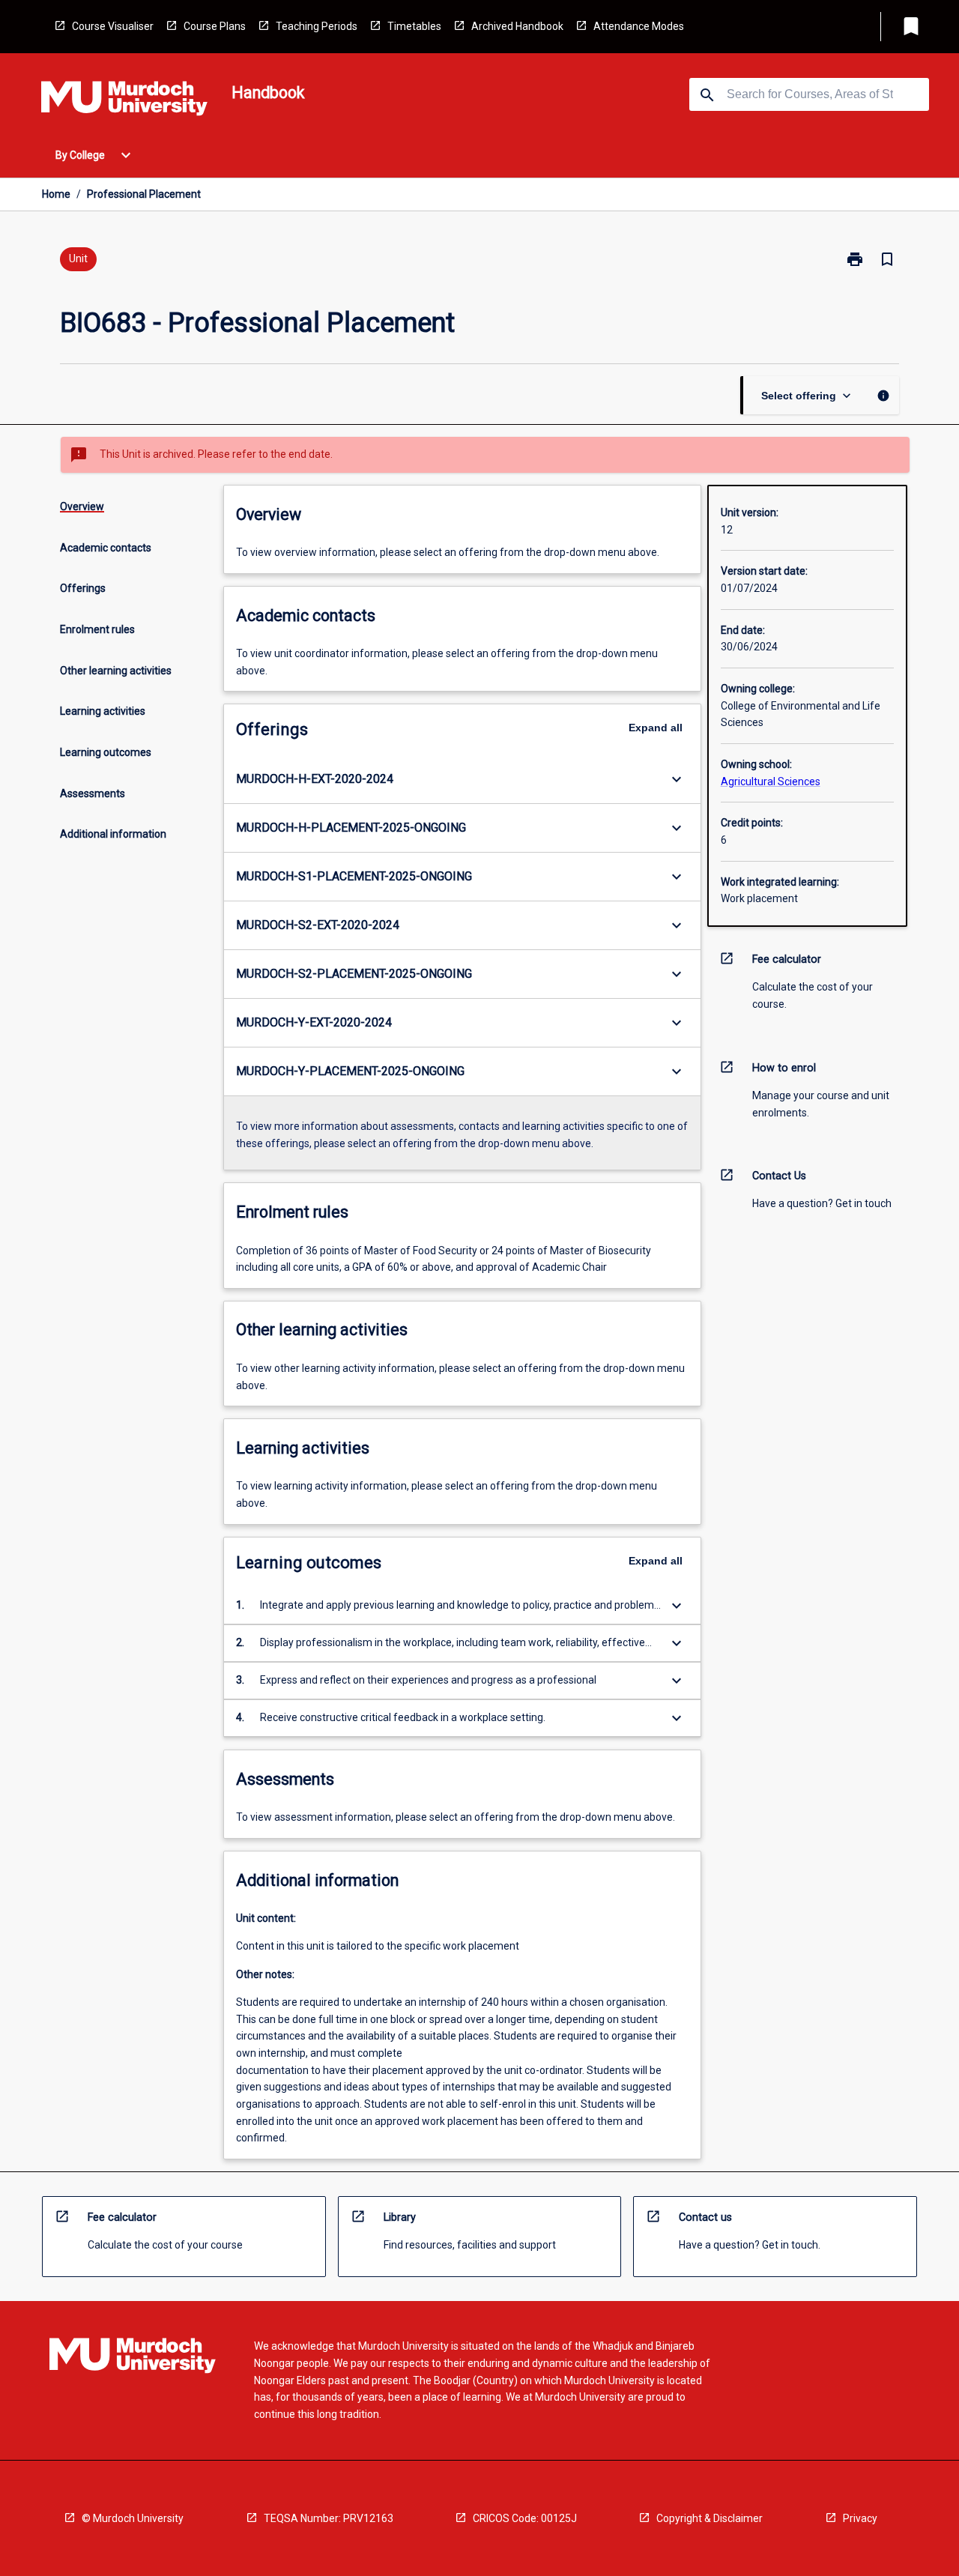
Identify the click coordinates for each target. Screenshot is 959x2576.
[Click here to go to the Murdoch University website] (124, 101)
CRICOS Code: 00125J (525, 2518)
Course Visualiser (113, 26)
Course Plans (215, 26)
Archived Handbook (517, 26)
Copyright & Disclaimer (710, 2518)
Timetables (414, 26)
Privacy (860, 2518)
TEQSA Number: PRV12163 (329, 2518)
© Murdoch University (133, 2518)
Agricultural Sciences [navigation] (771, 781)
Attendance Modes (639, 26)
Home (56, 194)
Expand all (656, 728)
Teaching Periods (317, 26)
